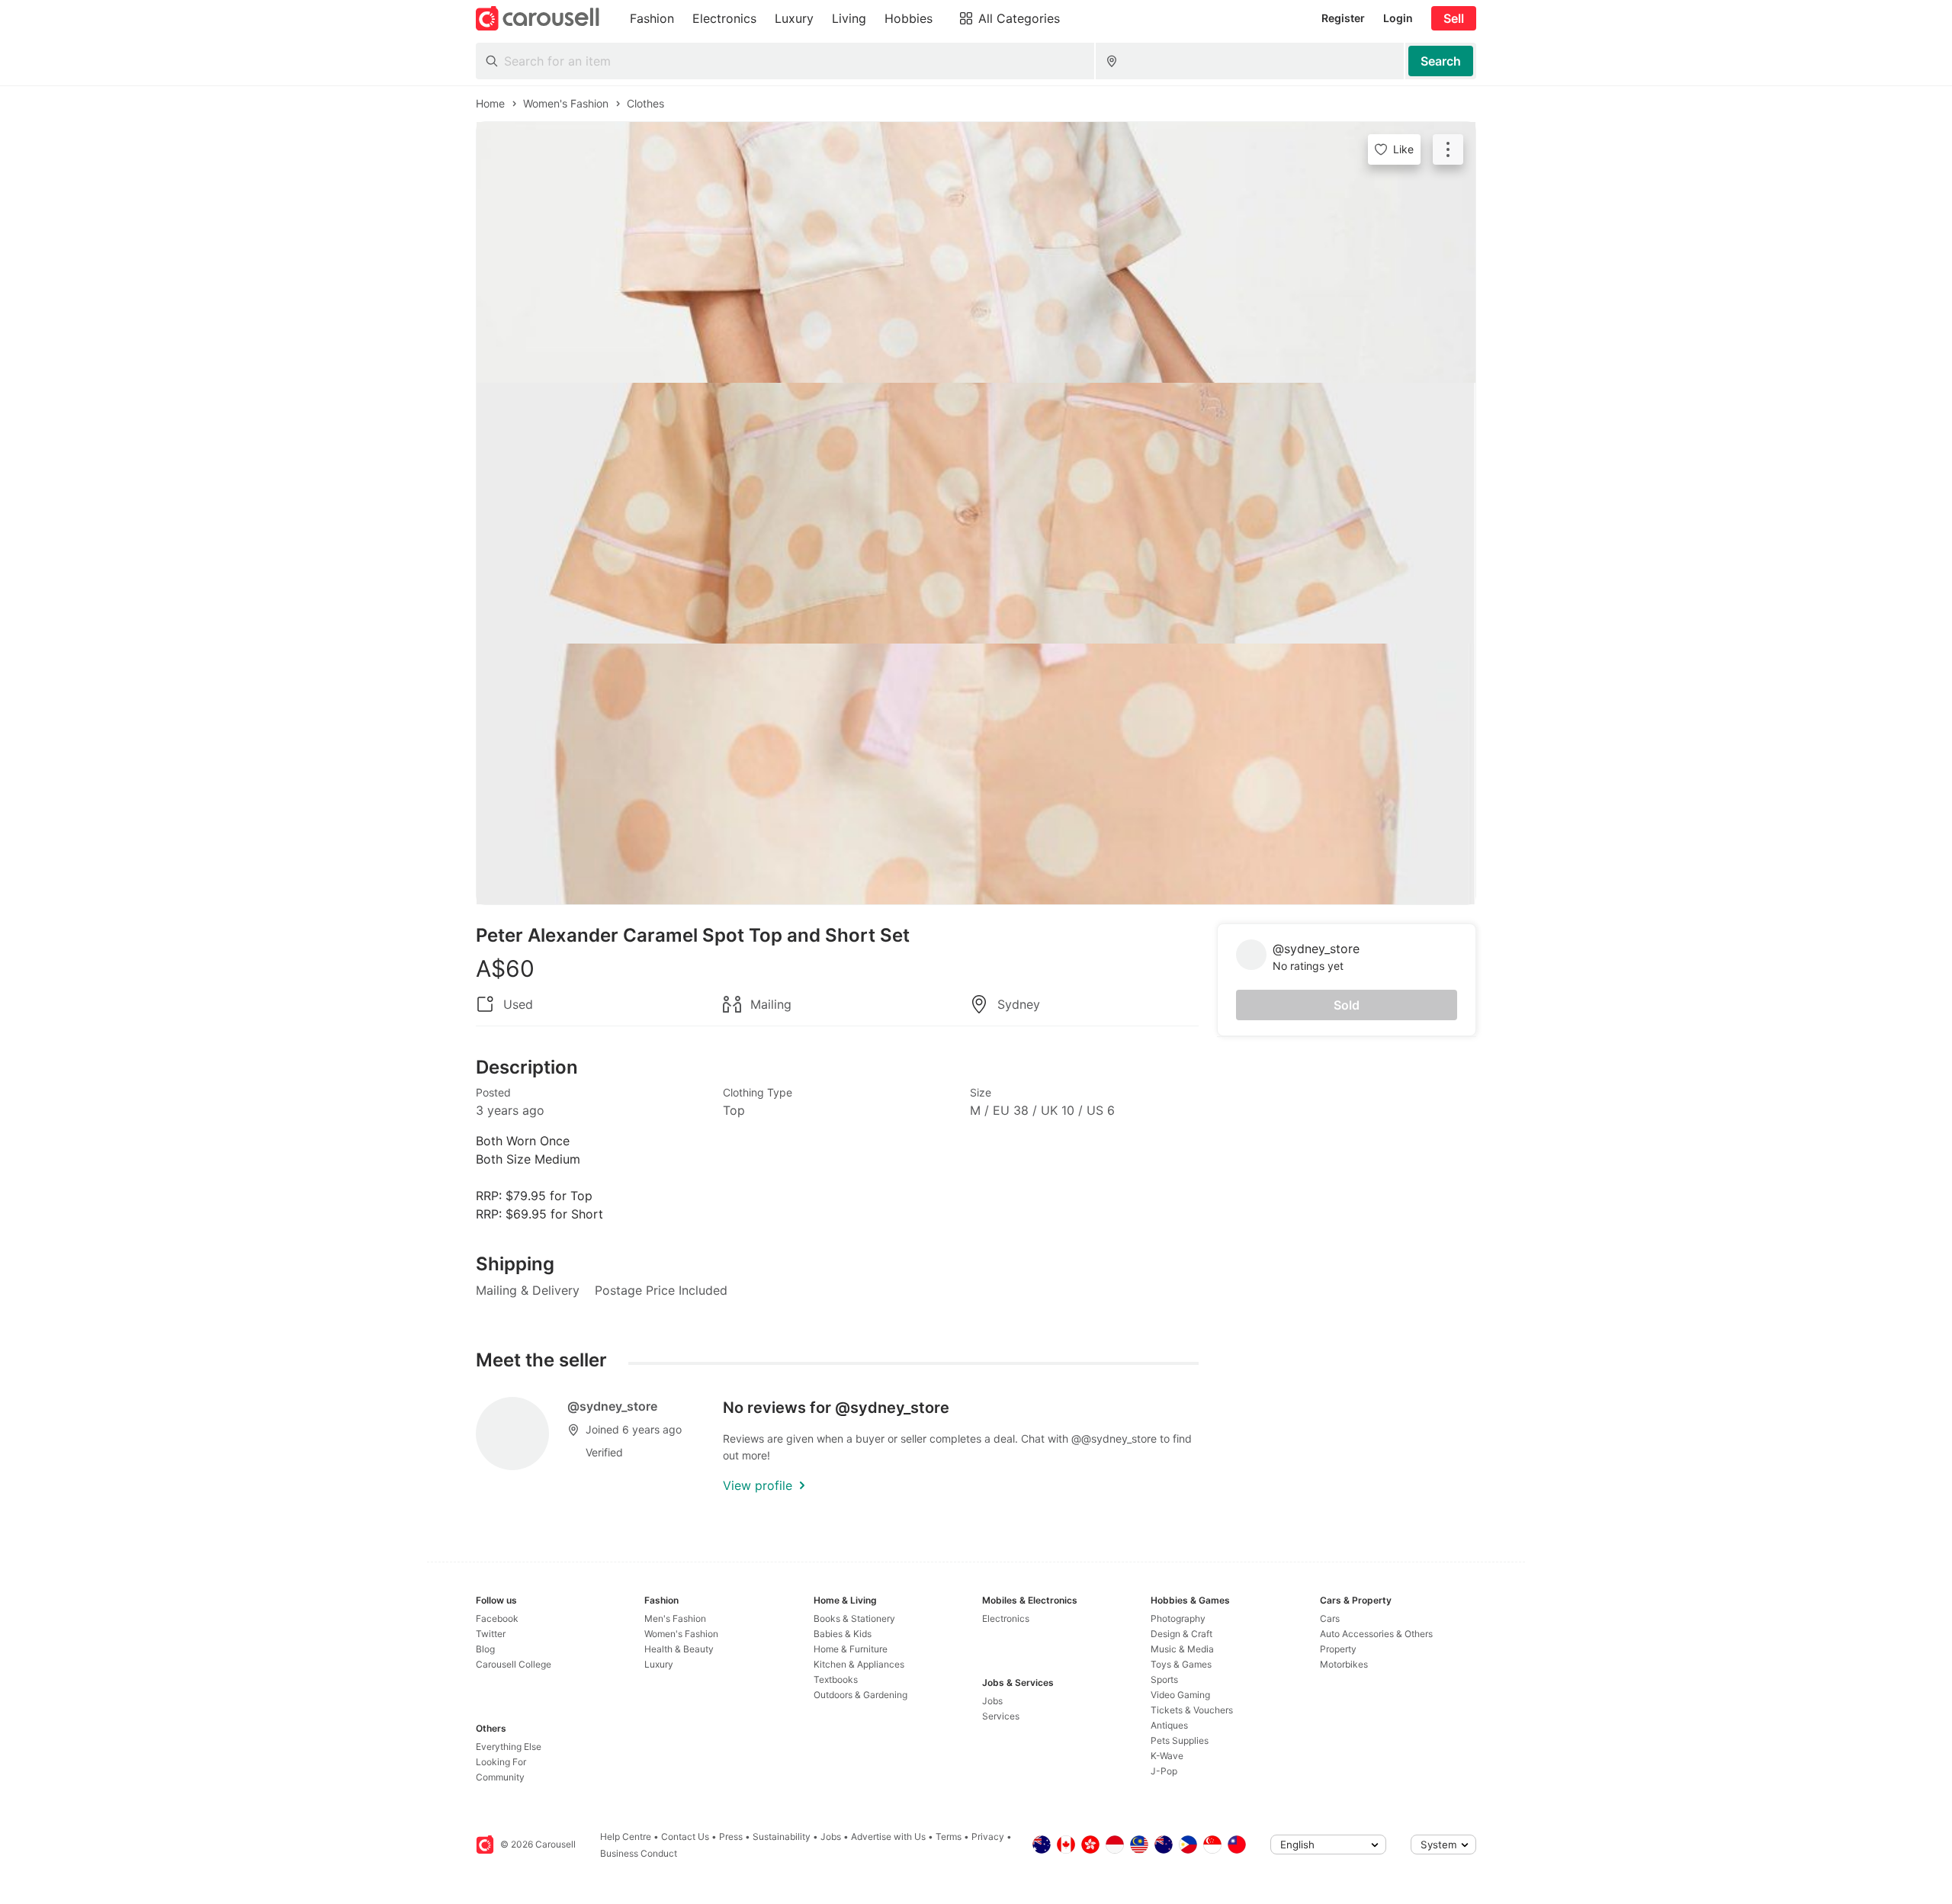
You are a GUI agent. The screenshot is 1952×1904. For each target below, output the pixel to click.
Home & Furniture (851, 1649)
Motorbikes (1344, 1664)
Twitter (491, 1634)
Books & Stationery (854, 1618)
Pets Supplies (1180, 1740)
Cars (1330, 1618)
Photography (1178, 1618)
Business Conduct (639, 1853)
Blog (485, 1649)
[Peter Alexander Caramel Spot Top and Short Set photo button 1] (976, 252)
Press (731, 1837)
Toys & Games (1181, 1664)
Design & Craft (1181, 1634)
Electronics (1006, 1618)
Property (1338, 1649)
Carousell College (514, 1664)
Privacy (988, 1837)
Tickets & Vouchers (1192, 1710)
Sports (1164, 1679)
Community (500, 1777)
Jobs (992, 1701)
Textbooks (836, 1679)
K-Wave (1167, 1756)
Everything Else (509, 1747)
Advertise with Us (888, 1837)
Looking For (501, 1762)
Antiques (1169, 1725)
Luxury (659, 1664)
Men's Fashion (675, 1618)
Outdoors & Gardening (860, 1695)
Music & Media (1182, 1649)
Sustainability (782, 1837)
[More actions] (1448, 149)
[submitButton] (1441, 61)
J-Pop (1164, 1771)
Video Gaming (1180, 1695)
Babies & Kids (843, 1634)
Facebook (497, 1618)
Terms (949, 1837)
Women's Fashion (681, 1634)
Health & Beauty (679, 1649)
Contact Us (685, 1837)
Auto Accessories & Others (1376, 1634)
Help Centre (626, 1837)
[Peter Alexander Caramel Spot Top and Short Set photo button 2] (976, 513)
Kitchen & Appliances (859, 1664)
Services (1001, 1716)
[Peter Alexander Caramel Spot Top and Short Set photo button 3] (976, 774)
